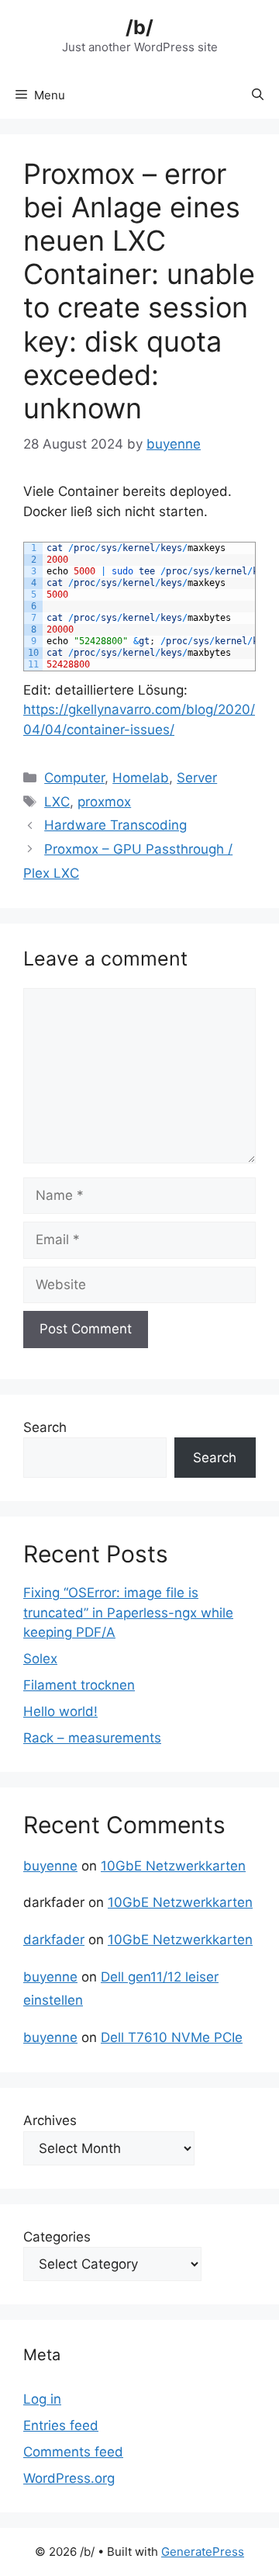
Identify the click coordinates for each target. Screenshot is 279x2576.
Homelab (141, 778)
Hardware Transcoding (115, 825)
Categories (57, 2237)
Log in (42, 2399)
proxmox (104, 802)
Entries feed (61, 2425)
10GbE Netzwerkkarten (173, 1866)
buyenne (50, 1866)
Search (45, 1427)
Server (197, 778)
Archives (50, 2120)
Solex (40, 1659)
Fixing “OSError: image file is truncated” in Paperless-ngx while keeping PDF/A (128, 1612)
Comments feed (73, 2452)
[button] (258, 95)
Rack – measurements (92, 1738)
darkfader (54, 1940)
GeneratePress (203, 2552)
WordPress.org (69, 2478)
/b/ (139, 27)
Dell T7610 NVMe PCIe (172, 2037)
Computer (74, 778)
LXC (57, 802)
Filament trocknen (79, 1685)
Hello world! (60, 1711)
